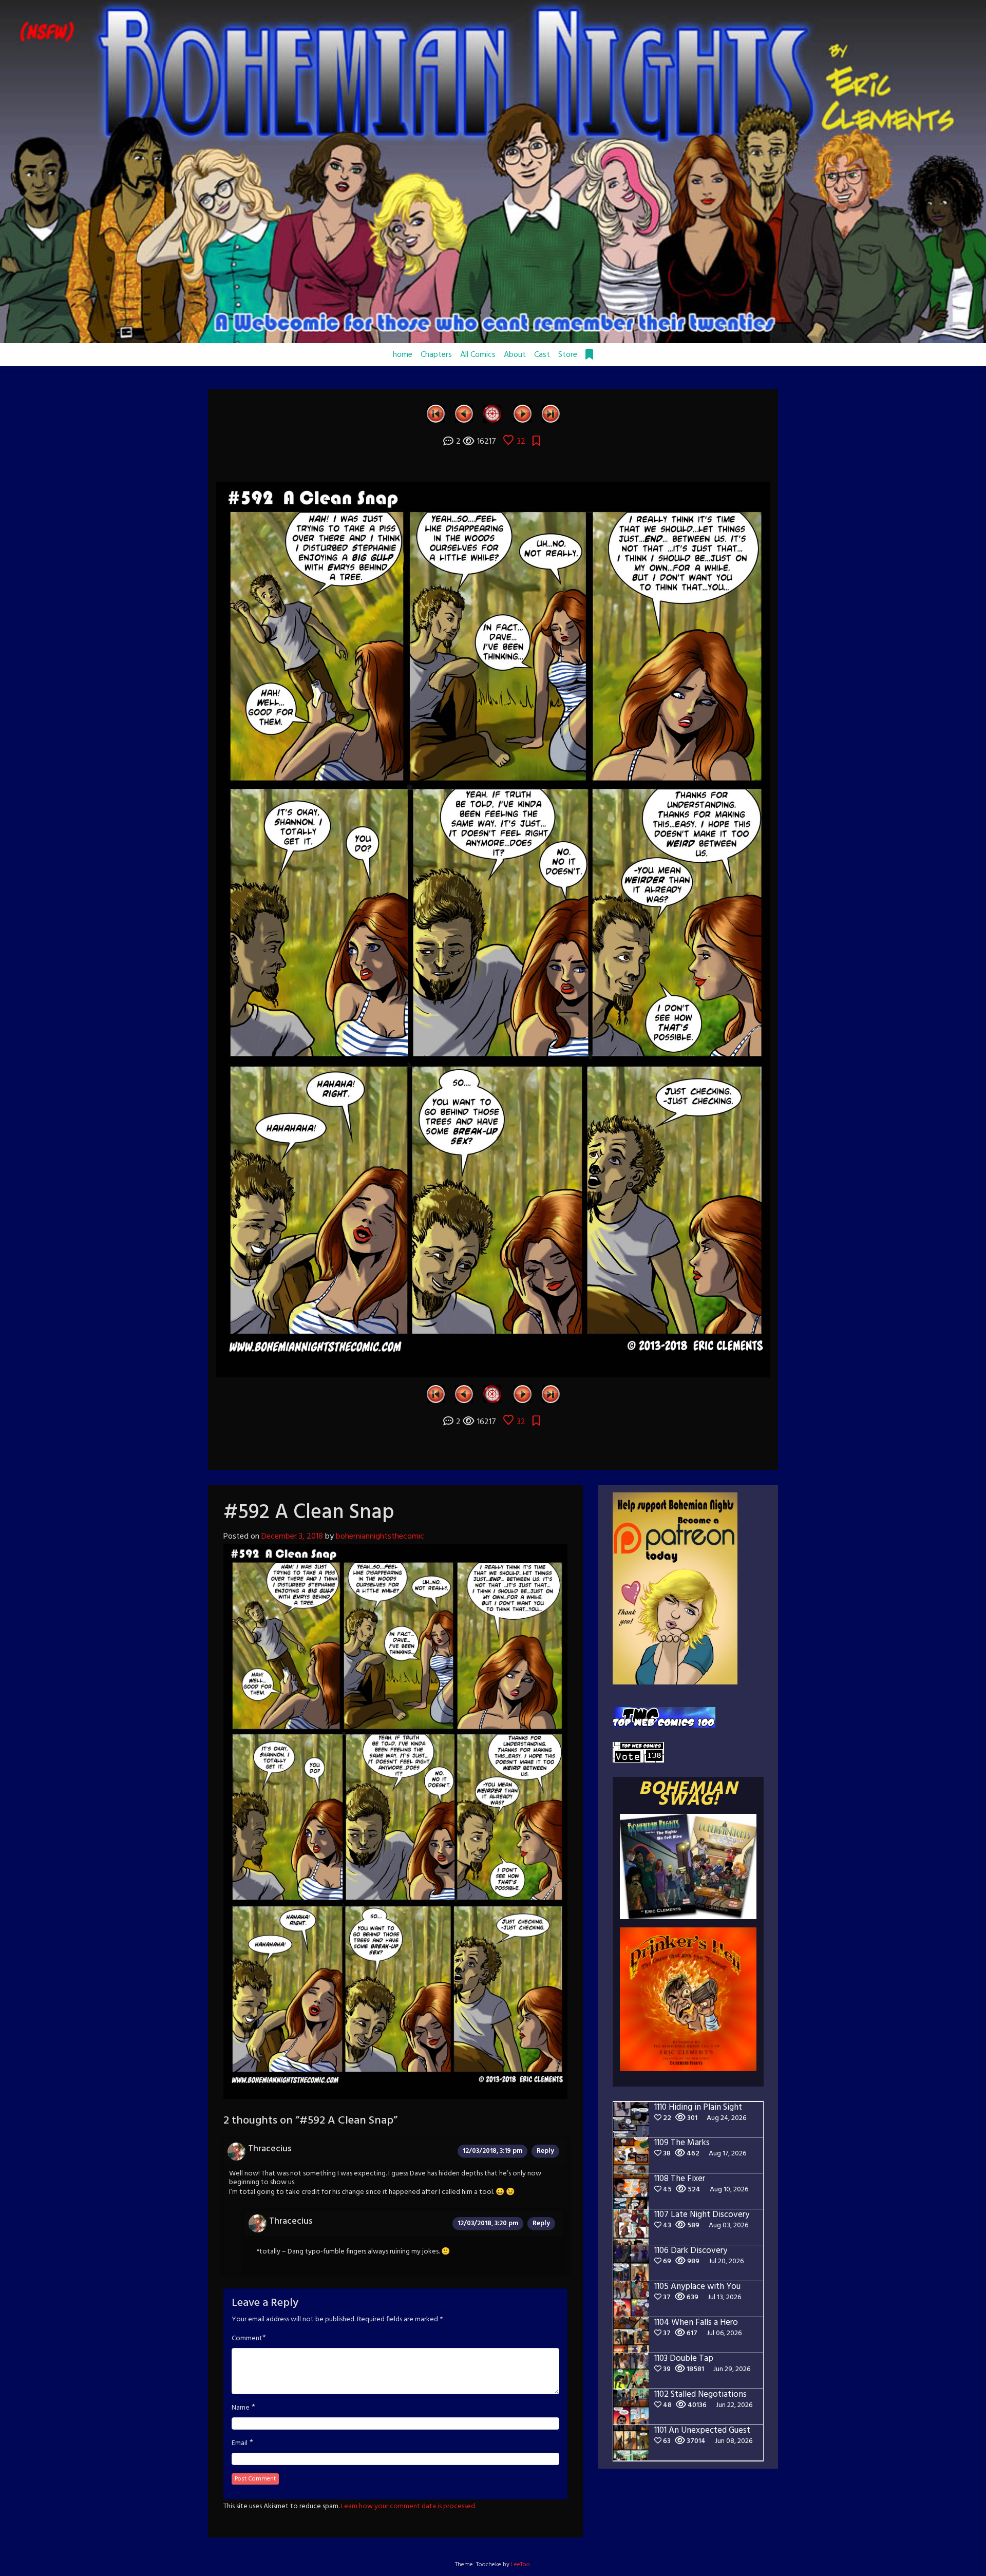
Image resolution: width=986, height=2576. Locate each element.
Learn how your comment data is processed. (409, 2506)
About (515, 355)
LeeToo (520, 2565)
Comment (247, 2339)
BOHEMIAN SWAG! (688, 1795)
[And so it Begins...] (436, 413)
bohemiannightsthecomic (380, 1537)
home (403, 355)
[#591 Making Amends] (464, 413)
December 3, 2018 (292, 1537)
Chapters (436, 355)
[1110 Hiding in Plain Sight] (551, 413)
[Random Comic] (492, 413)
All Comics (478, 355)
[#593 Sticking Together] (523, 413)
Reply (545, 2151)
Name (241, 2408)
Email (240, 2444)
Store (568, 355)
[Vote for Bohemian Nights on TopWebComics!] (664, 1717)
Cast (542, 355)
